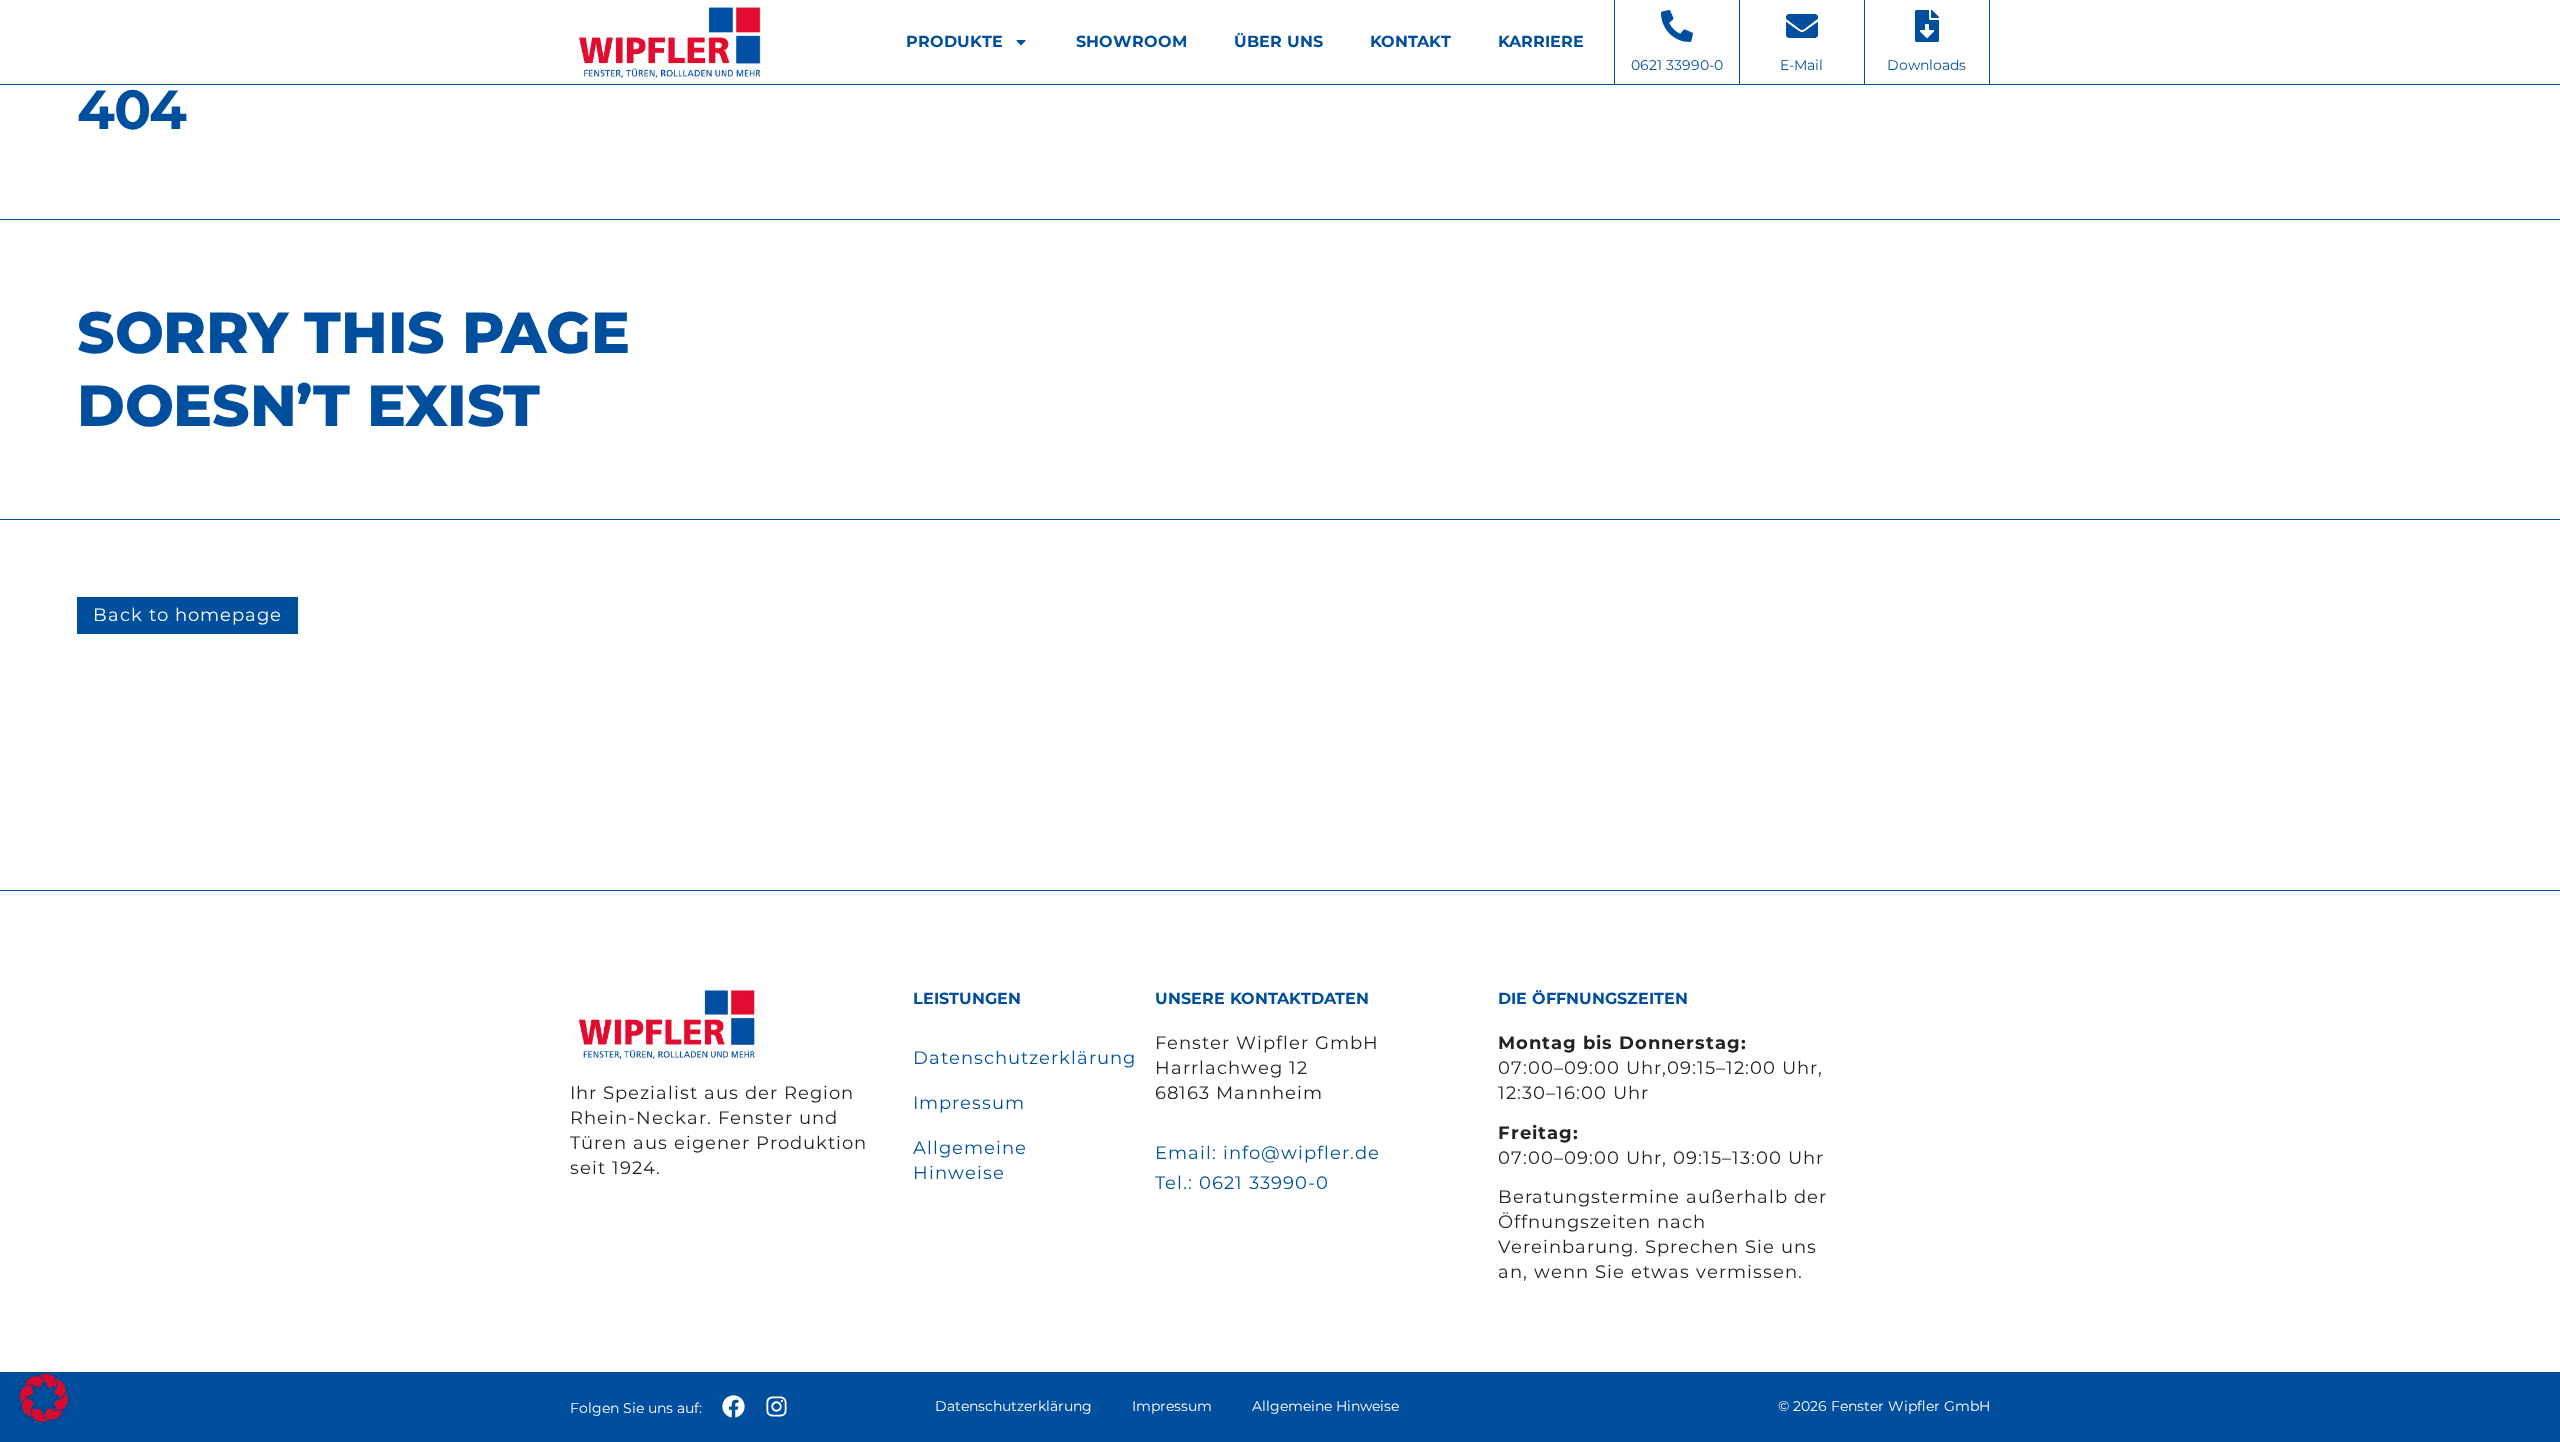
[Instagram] (776, 1406)
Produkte (954, 41)
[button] (44, 1398)
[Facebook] (733, 1406)
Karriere (1541, 41)
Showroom (1131, 41)
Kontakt (1410, 41)
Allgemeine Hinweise (970, 1160)
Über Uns (1278, 41)
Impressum (969, 1103)
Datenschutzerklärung (1013, 1058)
